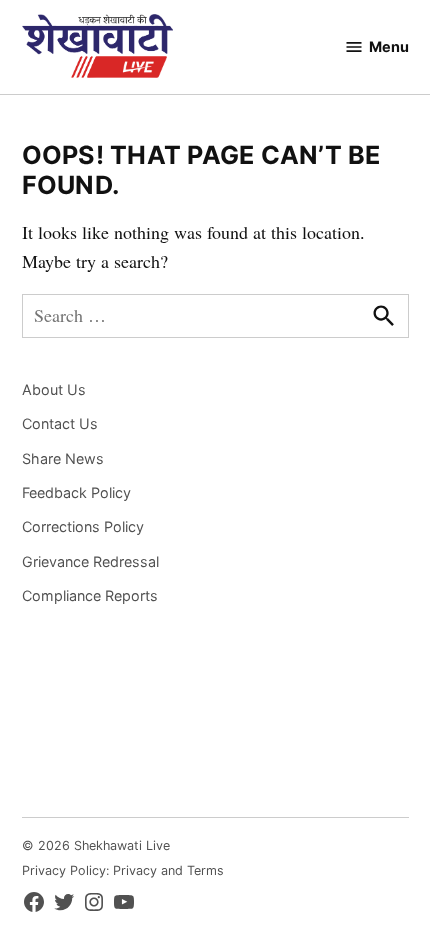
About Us (54, 389)
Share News (63, 458)
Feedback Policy (76, 492)
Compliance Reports (90, 595)
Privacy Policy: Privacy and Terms (123, 870)
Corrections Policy (83, 526)
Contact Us (60, 423)
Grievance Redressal (90, 561)
